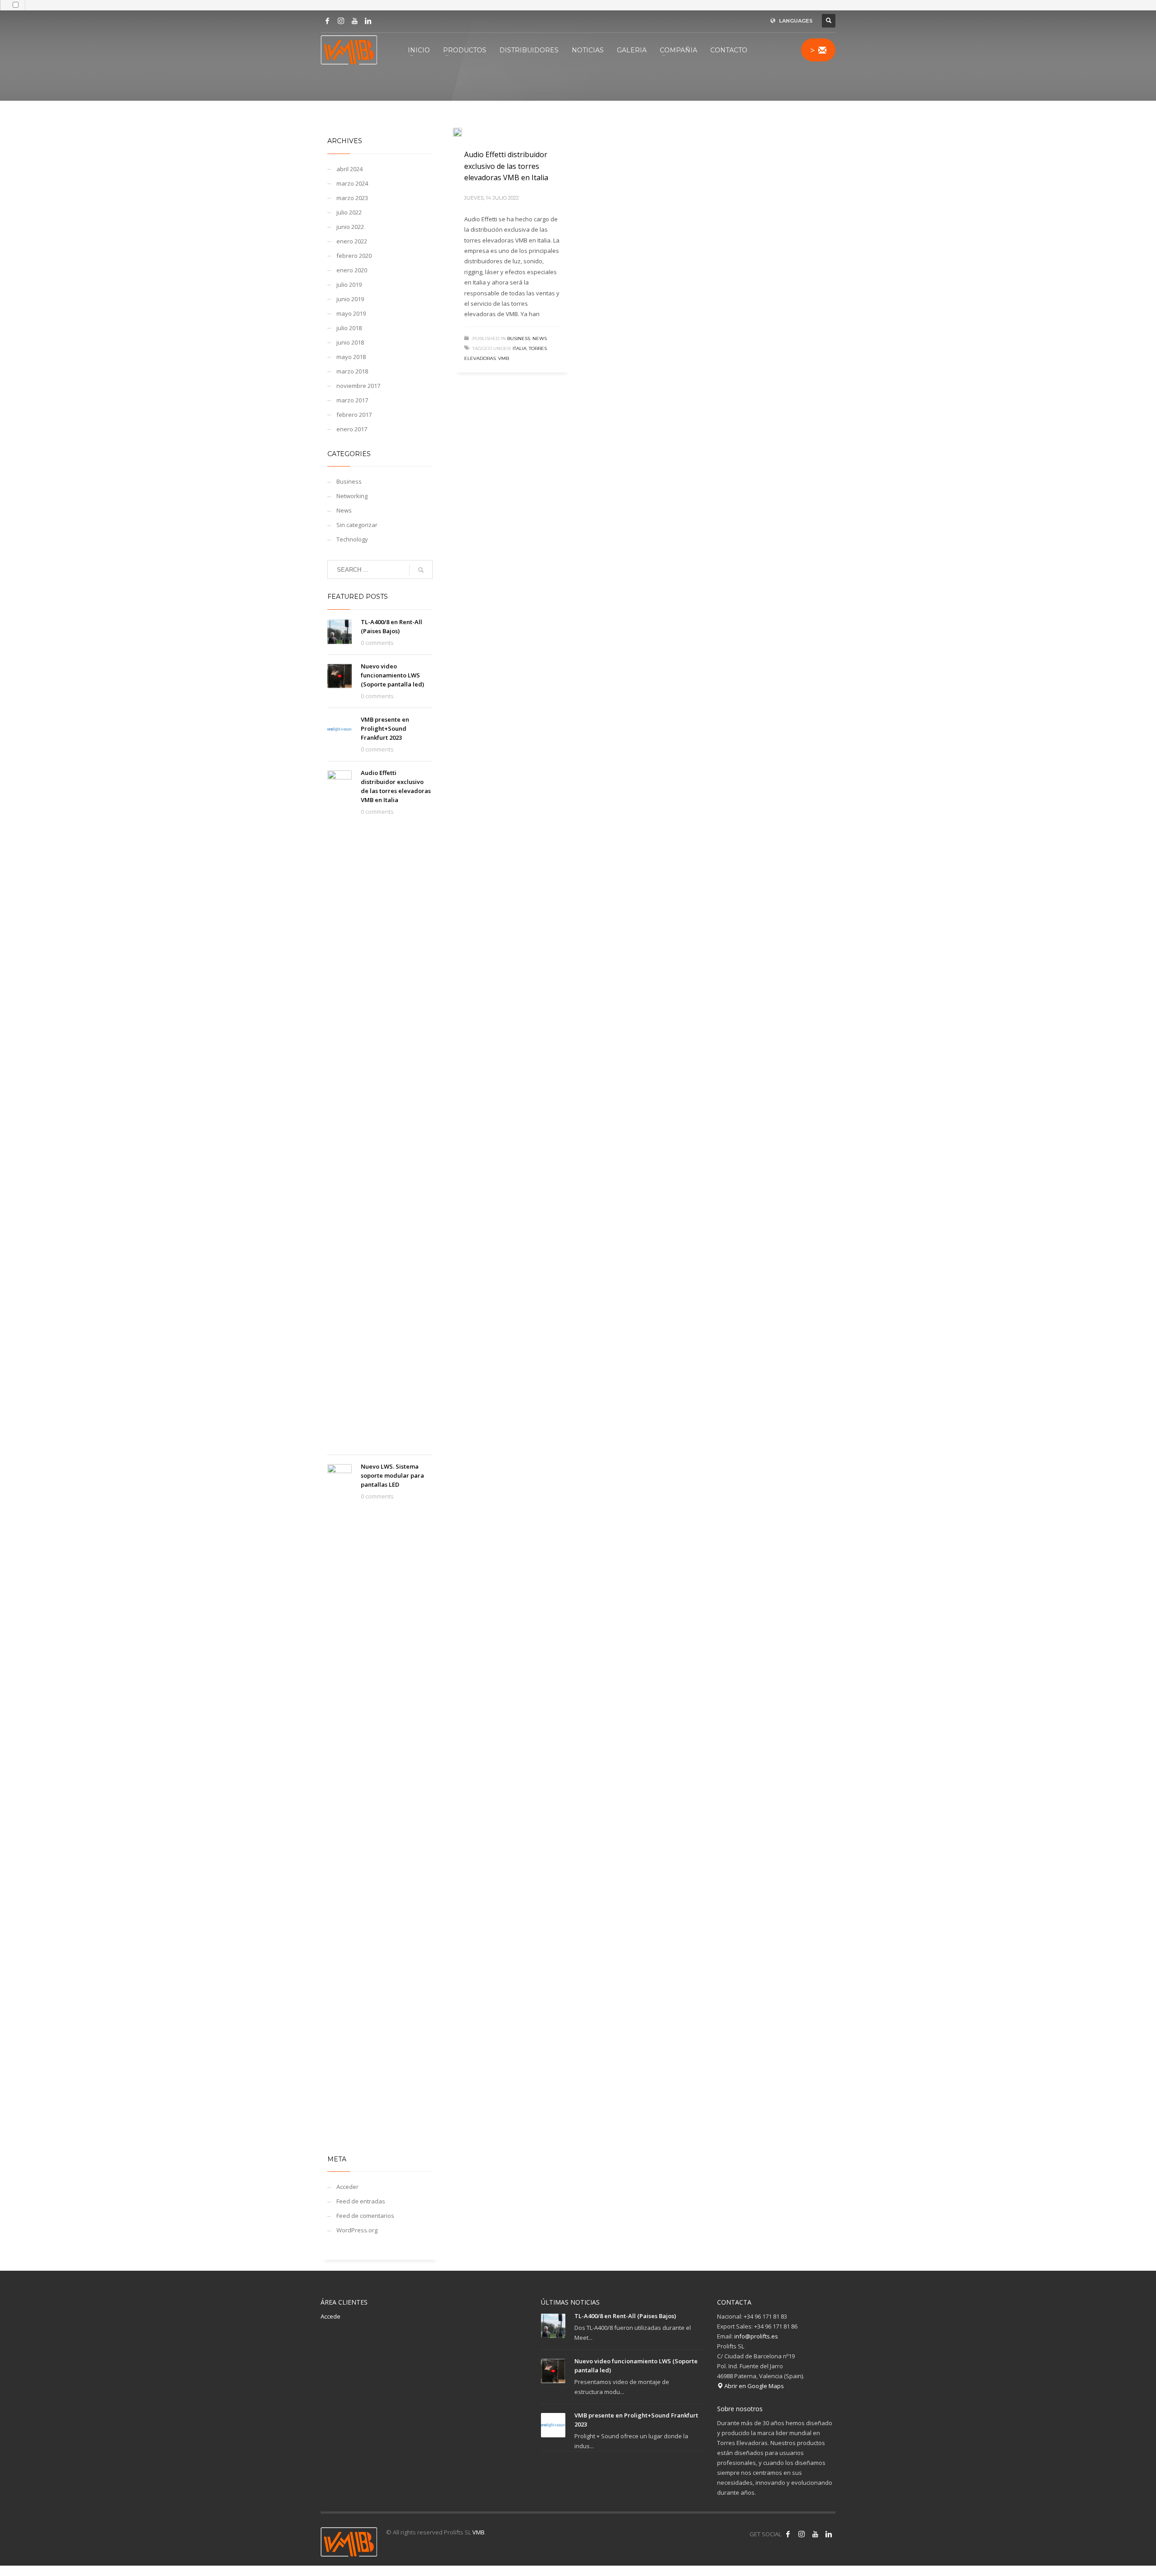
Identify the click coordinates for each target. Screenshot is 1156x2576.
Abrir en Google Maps (753, 2386)
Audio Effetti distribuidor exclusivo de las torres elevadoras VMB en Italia (506, 166)
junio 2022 (350, 227)
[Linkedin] (368, 21)
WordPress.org (357, 2230)
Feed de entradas (361, 2201)
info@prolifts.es (756, 2336)
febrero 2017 (354, 415)
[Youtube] (354, 21)
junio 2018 (350, 342)
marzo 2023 (352, 198)
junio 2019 (350, 299)
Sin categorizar (357, 525)
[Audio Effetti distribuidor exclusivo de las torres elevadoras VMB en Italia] (464, 133)
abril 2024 (350, 169)
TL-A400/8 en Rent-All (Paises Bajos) (625, 2316)
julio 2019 (349, 285)
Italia (520, 348)
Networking (352, 496)
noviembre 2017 (358, 386)
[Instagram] (341, 21)
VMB (478, 2532)
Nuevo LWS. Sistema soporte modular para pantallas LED (392, 1475)
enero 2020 (352, 270)
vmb (503, 358)
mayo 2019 (351, 313)
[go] (421, 570)
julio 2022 (349, 212)
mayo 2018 (351, 357)
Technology (352, 539)
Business (519, 338)
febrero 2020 (354, 256)
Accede (331, 2316)
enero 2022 (352, 241)
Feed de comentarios (365, 2216)
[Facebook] (327, 21)
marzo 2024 (352, 183)
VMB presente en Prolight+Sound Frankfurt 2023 (385, 728)
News (540, 338)
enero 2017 (352, 429)
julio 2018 (349, 328)
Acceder (347, 2187)
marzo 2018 (352, 371)
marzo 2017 (352, 400)
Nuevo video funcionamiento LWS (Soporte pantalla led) (392, 675)
